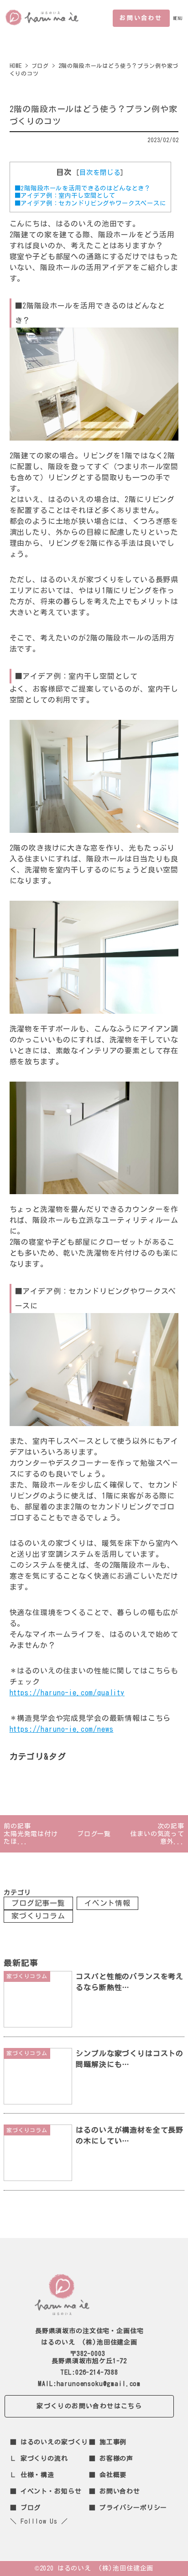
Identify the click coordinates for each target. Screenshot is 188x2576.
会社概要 (113, 2475)
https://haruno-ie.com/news (62, 1729)
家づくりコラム (38, 1916)
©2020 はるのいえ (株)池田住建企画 (94, 2568)
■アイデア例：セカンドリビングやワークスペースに (90, 203)
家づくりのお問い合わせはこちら (89, 2406)
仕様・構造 (37, 2475)
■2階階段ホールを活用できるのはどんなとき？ (83, 188)
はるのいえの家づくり (54, 2442)
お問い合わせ (141, 18)
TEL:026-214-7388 (89, 2372)
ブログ (31, 2508)
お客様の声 (116, 2458)
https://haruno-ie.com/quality (67, 1693)
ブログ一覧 (94, 1834)
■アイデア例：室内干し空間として (65, 195)
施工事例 (113, 2442)
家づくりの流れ (44, 2458)
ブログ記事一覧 (38, 1903)
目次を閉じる (100, 172)
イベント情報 (107, 1903)
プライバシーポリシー (133, 2508)
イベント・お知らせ (51, 2491)
